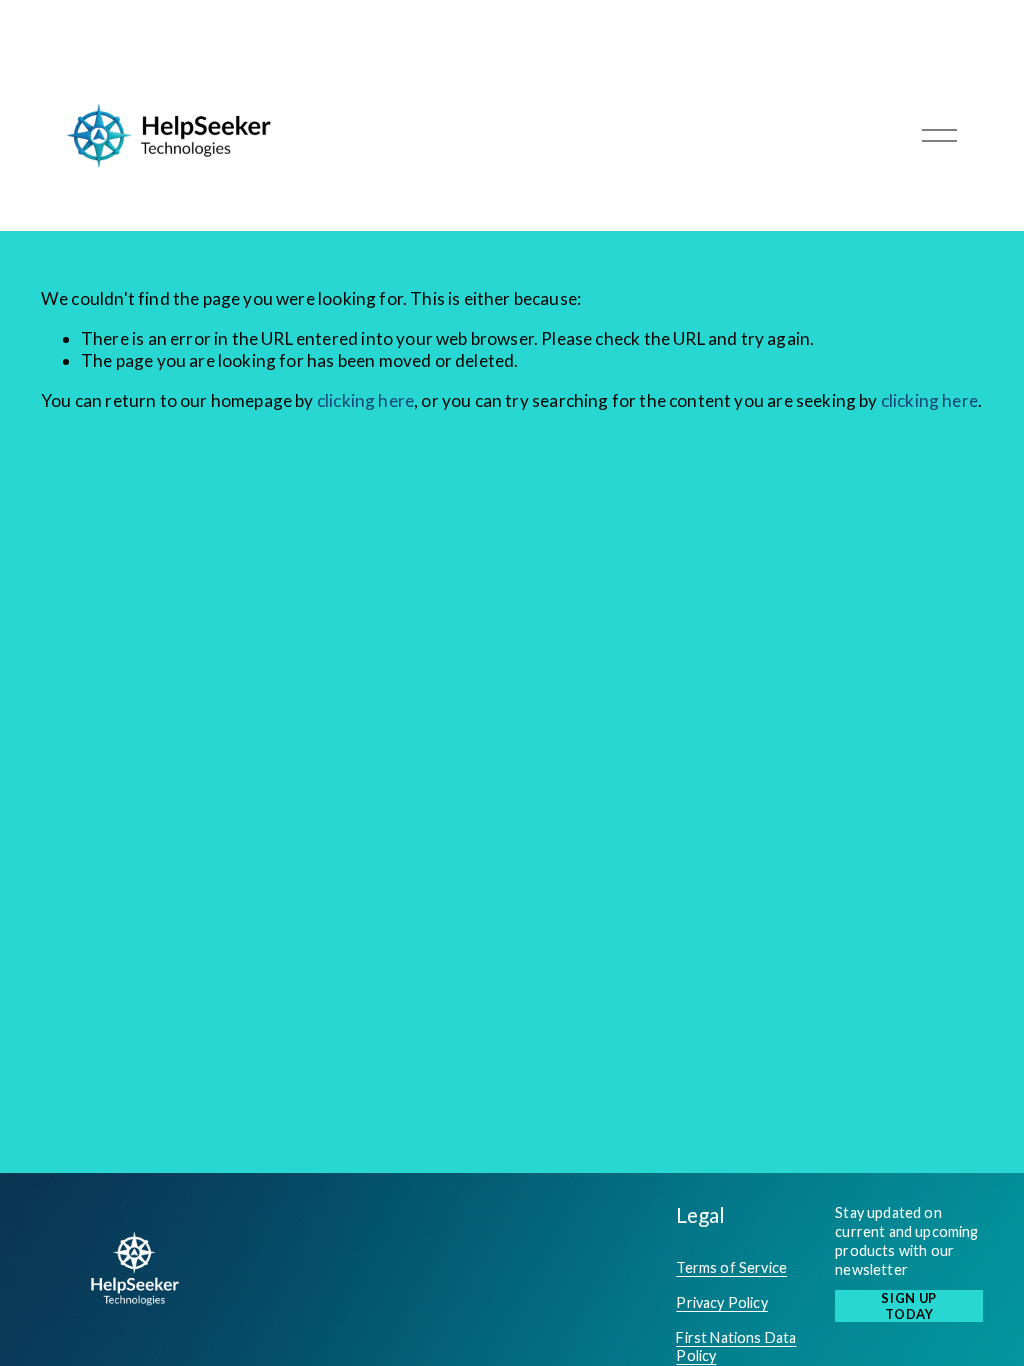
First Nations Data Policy (736, 1347)
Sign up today (908, 1306)
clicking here (365, 400)
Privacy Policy (721, 1302)
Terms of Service (731, 1267)
